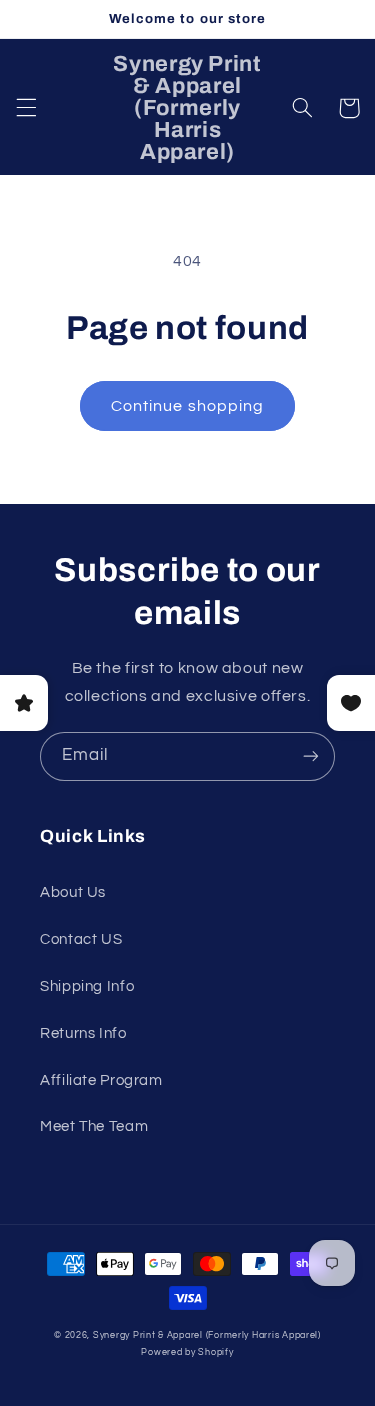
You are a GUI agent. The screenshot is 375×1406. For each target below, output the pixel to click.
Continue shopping (187, 406)
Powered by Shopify (187, 1352)
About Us (73, 892)
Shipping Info (87, 986)
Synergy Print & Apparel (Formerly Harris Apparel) (207, 1335)
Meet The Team (94, 1126)
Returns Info (83, 1033)
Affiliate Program (101, 1080)
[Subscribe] (311, 756)
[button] (26, 108)
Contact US (81, 939)
